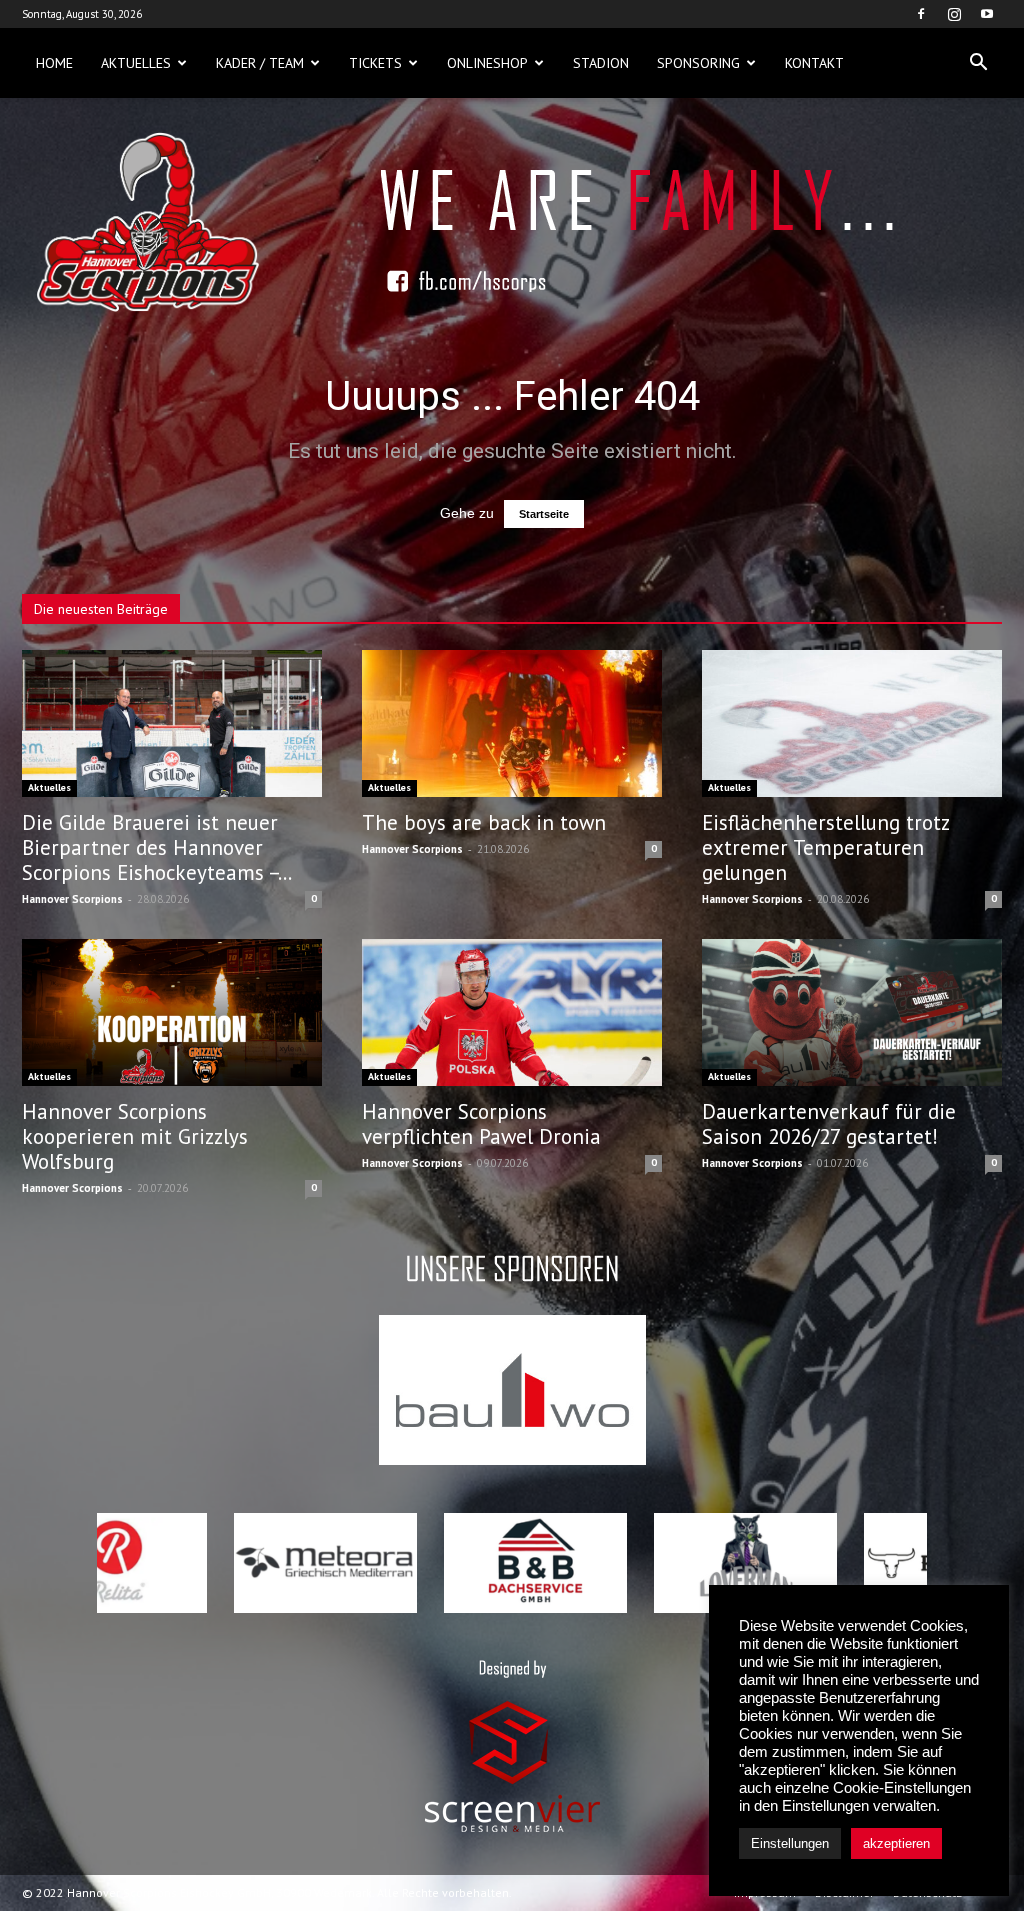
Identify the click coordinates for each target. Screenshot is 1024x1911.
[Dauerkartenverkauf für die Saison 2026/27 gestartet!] (852, 1012)
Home (54, 63)
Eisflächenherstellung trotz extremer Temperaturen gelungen (825, 847)
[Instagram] (954, 14)
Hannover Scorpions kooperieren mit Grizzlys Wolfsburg (135, 1136)
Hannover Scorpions (72, 899)
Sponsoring (698, 63)
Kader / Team (260, 63)
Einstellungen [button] (790, 1843)
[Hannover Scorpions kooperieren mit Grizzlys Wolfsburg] (172, 1012)
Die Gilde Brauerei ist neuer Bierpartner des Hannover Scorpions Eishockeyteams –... (157, 847)
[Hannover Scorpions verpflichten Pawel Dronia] (512, 1012)
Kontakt (814, 63)
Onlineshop (487, 63)
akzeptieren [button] (896, 1843)
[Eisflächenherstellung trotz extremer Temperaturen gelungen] (852, 723)
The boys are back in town (484, 822)
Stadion (601, 63)
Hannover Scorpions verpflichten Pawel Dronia (481, 1124)
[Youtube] (987, 14)
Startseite (544, 514)
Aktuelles (136, 63)
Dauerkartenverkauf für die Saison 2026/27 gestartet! (829, 1124)
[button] (978, 63)
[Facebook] (921, 14)
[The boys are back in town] (512, 723)
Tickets (375, 63)
